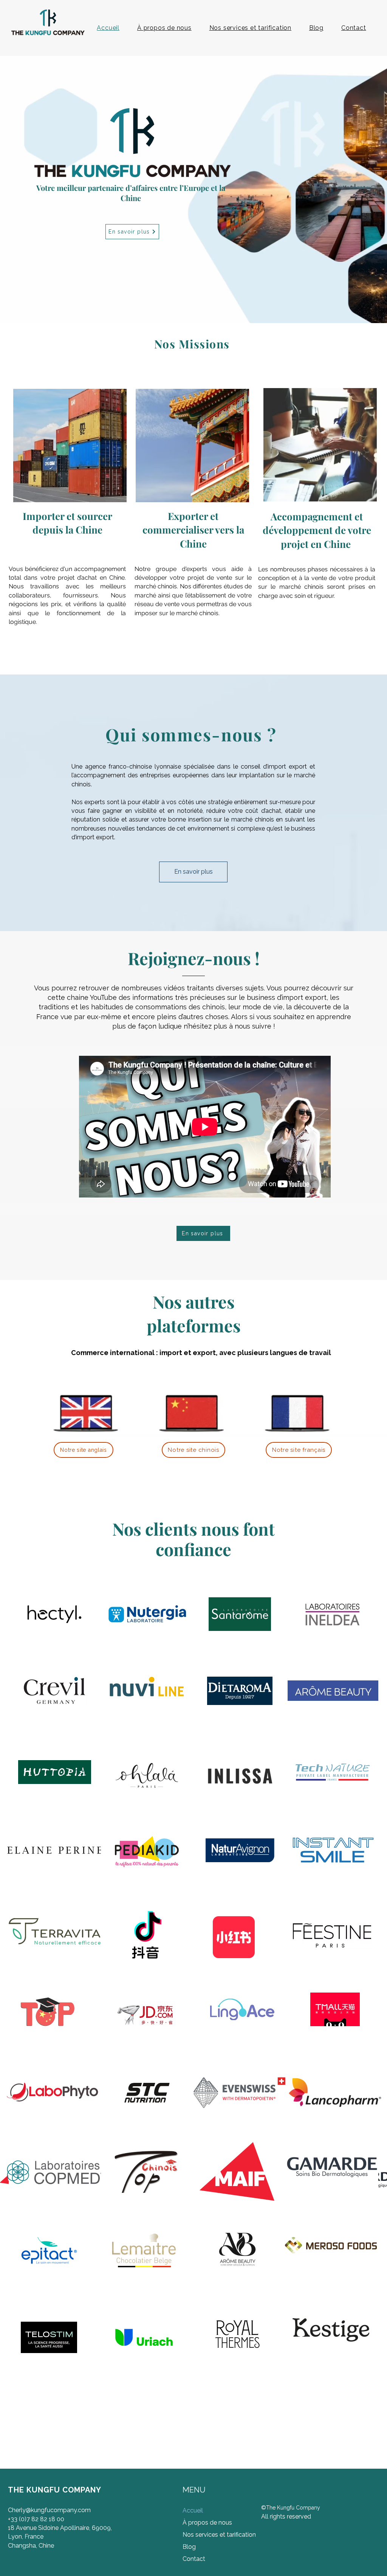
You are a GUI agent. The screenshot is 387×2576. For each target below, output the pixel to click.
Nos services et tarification (218, 2535)
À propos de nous (207, 2523)
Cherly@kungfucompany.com (49, 2510)
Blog (189, 2547)
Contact (194, 2559)
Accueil (193, 2510)
